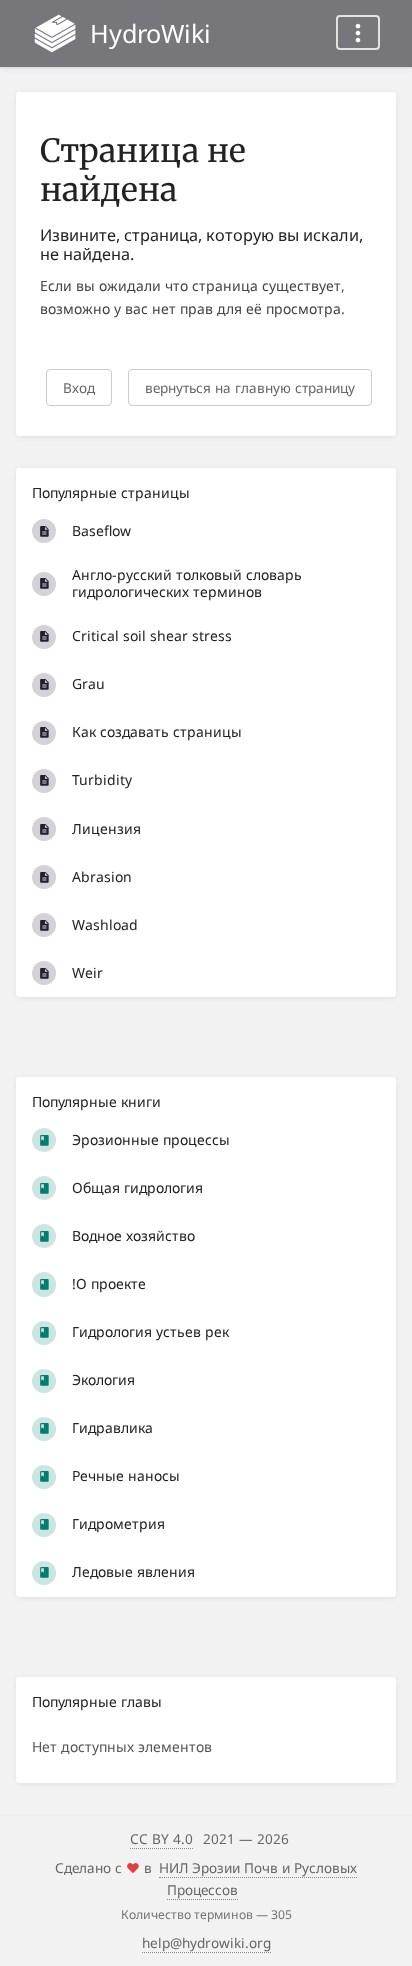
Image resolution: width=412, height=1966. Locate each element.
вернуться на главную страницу (250, 387)
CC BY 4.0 (161, 1838)
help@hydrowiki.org (206, 1942)
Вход (79, 387)
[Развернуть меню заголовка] (358, 32)
